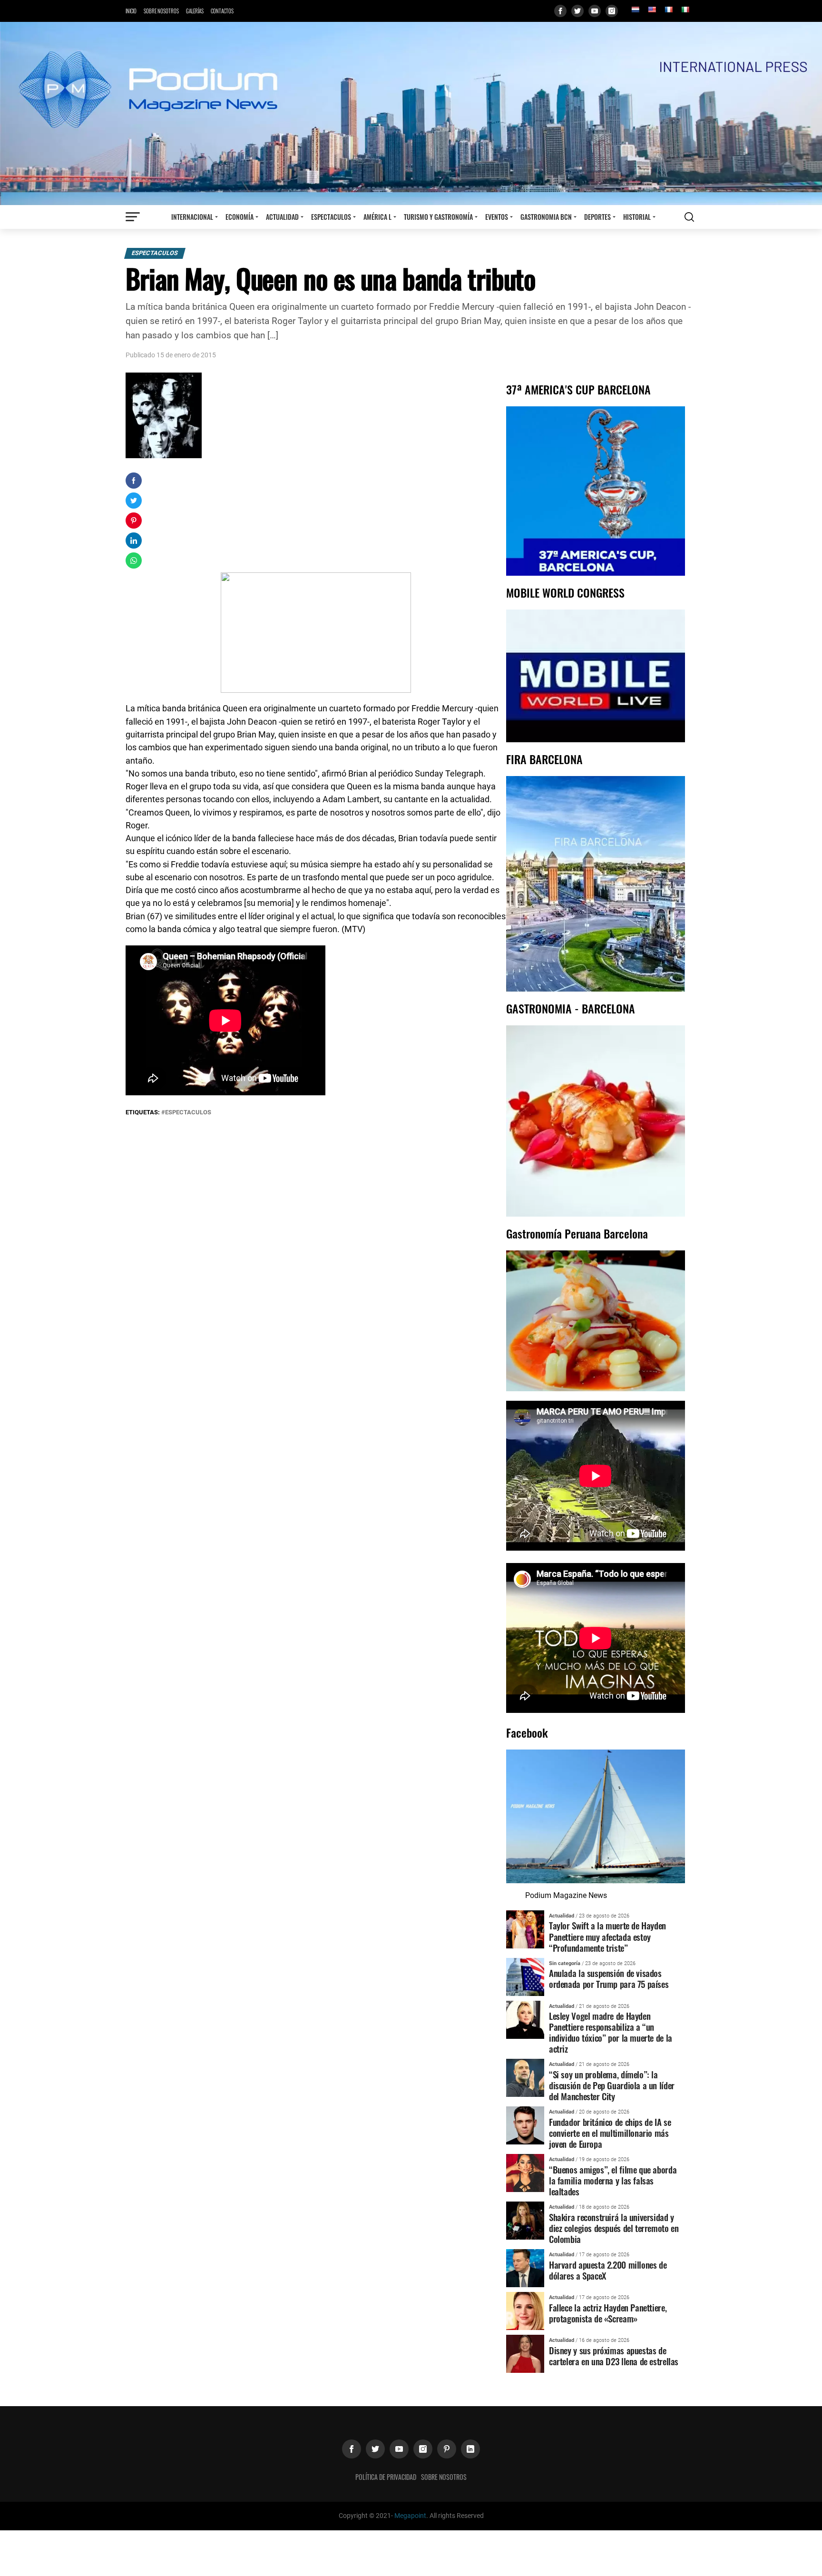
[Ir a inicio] (411, 113)
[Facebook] (560, 11)
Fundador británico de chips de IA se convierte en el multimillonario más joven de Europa (610, 2133)
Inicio (131, 11)
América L (377, 217)
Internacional (192, 217)
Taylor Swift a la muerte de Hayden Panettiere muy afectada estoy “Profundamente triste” (607, 1936)
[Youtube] (595, 11)
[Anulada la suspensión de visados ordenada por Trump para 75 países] (525, 1976)
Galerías (195, 11)
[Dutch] (635, 10)
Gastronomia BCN (546, 217)
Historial (637, 217)
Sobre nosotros (161, 11)
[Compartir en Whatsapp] (134, 560)
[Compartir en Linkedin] (134, 541)
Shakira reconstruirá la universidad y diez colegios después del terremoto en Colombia (614, 2228)
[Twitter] (577, 11)
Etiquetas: (143, 1112)
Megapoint (410, 2516)
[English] (652, 10)
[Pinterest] (447, 2449)
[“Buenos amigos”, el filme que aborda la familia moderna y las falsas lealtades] (525, 2173)
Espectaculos (331, 217)
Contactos (222, 11)
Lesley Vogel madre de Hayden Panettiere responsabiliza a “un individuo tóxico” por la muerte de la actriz (611, 2032)
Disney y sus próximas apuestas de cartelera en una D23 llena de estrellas (614, 2356)
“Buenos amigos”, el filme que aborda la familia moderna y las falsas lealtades (613, 2180)
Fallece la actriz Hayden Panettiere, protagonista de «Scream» (608, 2313)
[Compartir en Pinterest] (134, 521)
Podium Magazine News (566, 1895)
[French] (668, 10)
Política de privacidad (386, 2477)
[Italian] (685, 10)
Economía (240, 217)
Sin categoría (565, 1963)
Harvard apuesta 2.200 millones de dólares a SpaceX (608, 2270)
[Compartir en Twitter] (134, 501)
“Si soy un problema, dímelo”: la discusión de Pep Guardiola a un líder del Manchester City (612, 2085)
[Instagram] (612, 11)
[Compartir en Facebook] (134, 481)
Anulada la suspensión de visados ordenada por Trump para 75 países (609, 1978)
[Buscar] (689, 217)
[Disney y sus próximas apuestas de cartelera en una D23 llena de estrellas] (525, 2353)
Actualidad (282, 217)
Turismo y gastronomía (438, 217)
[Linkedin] (470, 2449)
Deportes (597, 217)
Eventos (497, 217)
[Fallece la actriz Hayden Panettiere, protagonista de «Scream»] (525, 2310)
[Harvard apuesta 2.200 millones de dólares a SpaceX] (525, 2267)
